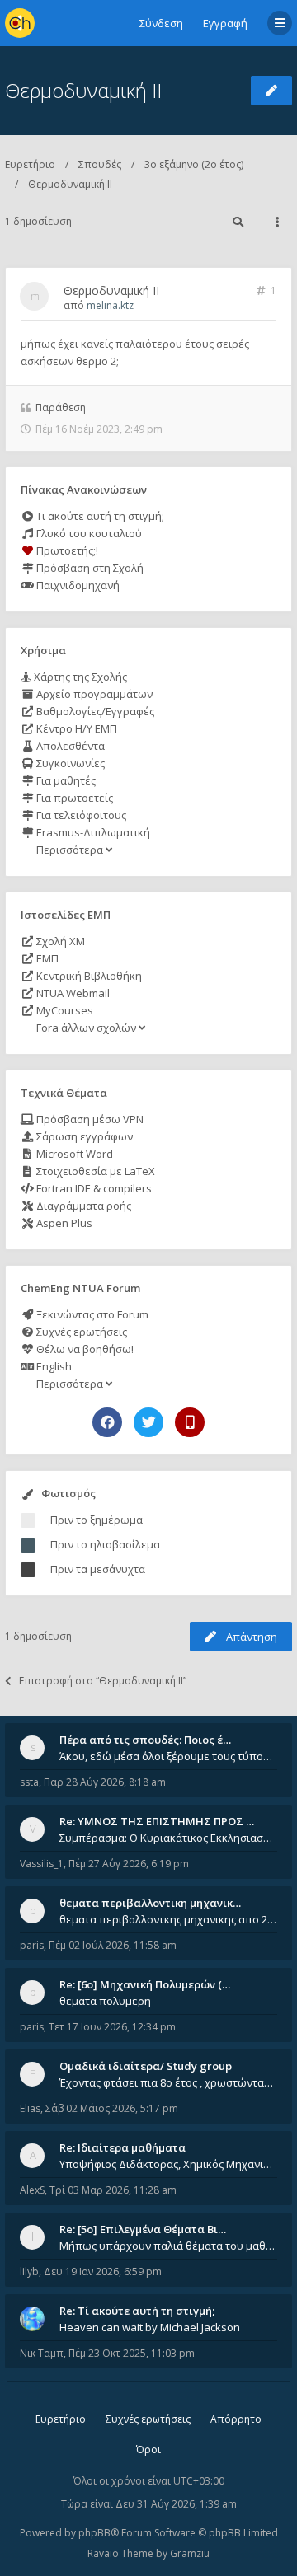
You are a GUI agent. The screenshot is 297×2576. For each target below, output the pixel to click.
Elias (30, 2108)
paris (32, 1945)
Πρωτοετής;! (66, 550)
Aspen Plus (63, 1223)
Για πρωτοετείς (73, 798)
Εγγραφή (225, 23)
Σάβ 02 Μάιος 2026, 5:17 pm (112, 2108)
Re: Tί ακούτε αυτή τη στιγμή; (137, 2311)
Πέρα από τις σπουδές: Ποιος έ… (145, 1740)
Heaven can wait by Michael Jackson (150, 2327)
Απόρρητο (236, 2419)
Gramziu (190, 2553)
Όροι (148, 2450)
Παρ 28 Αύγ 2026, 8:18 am (105, 1782)
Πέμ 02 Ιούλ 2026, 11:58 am (113, 1945)
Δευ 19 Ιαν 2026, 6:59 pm (103, 2272)
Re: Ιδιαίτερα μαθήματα (123, 2147)
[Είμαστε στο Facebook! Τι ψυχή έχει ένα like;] (107, 1422)
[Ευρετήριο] (20, 23)
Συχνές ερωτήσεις (80, 1332)
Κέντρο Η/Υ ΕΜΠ (75, 728)
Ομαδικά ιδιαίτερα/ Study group (146, 2066)
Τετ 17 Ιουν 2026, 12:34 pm (112, 2027)
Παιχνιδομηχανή (77, 585)
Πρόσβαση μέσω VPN (89, 1119)
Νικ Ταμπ (42, 2353)
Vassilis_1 (42, 1864)
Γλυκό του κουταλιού (88, 533)
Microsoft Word (73, 1154)
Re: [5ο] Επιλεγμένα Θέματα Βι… (143, 2229)
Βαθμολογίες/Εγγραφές (94, 711)
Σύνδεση (161, 23)
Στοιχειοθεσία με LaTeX (94, 1171)
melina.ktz (110, 305)
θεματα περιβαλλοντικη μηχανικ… (150, 1903)
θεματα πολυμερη (105, 2001)
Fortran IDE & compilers (93, 1188)
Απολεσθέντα (69, 746)
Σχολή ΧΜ (59, 941)
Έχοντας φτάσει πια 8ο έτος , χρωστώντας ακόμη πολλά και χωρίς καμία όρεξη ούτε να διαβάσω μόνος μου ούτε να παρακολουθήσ (168, 2082)
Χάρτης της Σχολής (79, 677)
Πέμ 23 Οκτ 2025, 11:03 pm (132, 2353)
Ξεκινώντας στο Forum (91, 1314)
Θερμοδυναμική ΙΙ (83, 90)
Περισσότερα (70, 850)
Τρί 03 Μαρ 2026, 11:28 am (113, 2190)
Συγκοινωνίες (69, 763)
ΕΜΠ (46, 958)
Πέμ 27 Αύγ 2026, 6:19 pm (129, 1864)
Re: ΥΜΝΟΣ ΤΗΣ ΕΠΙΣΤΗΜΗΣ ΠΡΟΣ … (157, 1821)
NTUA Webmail (72, 993)
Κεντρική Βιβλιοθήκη (88, 976)
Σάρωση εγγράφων (83, 1136)
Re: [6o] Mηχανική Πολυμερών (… (145, 1984)
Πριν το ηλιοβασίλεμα (105, 1544)
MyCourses (64, 1010)
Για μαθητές (65, 780)
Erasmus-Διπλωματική (92, 832)
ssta (29, 1782)
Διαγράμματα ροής (82, 1206)
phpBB (94, 2533)
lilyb (29, 2272)
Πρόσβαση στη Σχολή (89, 568)
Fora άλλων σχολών (86, 1028)
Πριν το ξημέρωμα (97, 1520)
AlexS (32, 2190)
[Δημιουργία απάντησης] (271, 91)
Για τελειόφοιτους (80, 815)
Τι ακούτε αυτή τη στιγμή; (99, 516)
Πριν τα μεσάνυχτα (98, 1569)
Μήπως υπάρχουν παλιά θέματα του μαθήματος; (168, 2246)
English (53, 1366)
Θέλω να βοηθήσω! (84, 1349)
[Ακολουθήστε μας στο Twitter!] (148, 1422)
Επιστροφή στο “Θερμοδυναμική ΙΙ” (103, 1681)
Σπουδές (100, 164)
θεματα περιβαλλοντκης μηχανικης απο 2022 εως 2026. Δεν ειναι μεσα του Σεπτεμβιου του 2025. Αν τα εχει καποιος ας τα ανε (168, 1919)
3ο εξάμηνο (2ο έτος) (194, 164)
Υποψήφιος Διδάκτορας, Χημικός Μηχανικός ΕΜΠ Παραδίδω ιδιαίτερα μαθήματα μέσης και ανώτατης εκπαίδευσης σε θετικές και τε (168, 2164)
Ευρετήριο (30, 164)
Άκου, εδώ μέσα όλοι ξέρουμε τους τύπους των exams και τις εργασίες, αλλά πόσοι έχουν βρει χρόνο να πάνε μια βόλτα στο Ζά (168, 1756)
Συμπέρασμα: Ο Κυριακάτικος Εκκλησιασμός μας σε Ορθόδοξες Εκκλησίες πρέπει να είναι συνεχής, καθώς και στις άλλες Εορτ (168, 1838)
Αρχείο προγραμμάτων (93, 694)
